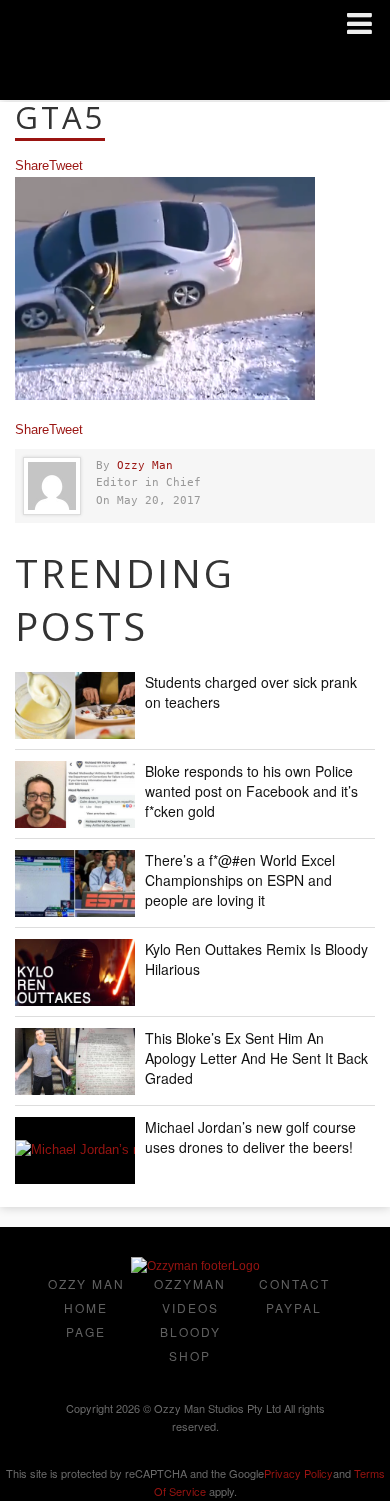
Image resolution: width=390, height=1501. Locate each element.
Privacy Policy (298, 1473)
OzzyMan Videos (190, 1295)
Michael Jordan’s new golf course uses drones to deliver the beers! (250, 1137)
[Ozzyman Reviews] (195, 1266)
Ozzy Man (145, 465)
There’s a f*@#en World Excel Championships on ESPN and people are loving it (240, 880)
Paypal (294, 1307)
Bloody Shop (190, 1343)
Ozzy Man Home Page (86, 1307)
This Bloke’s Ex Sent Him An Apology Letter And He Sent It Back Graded (256, 1058)
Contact (294, 1283)
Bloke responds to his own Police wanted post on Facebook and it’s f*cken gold (251, 791)
